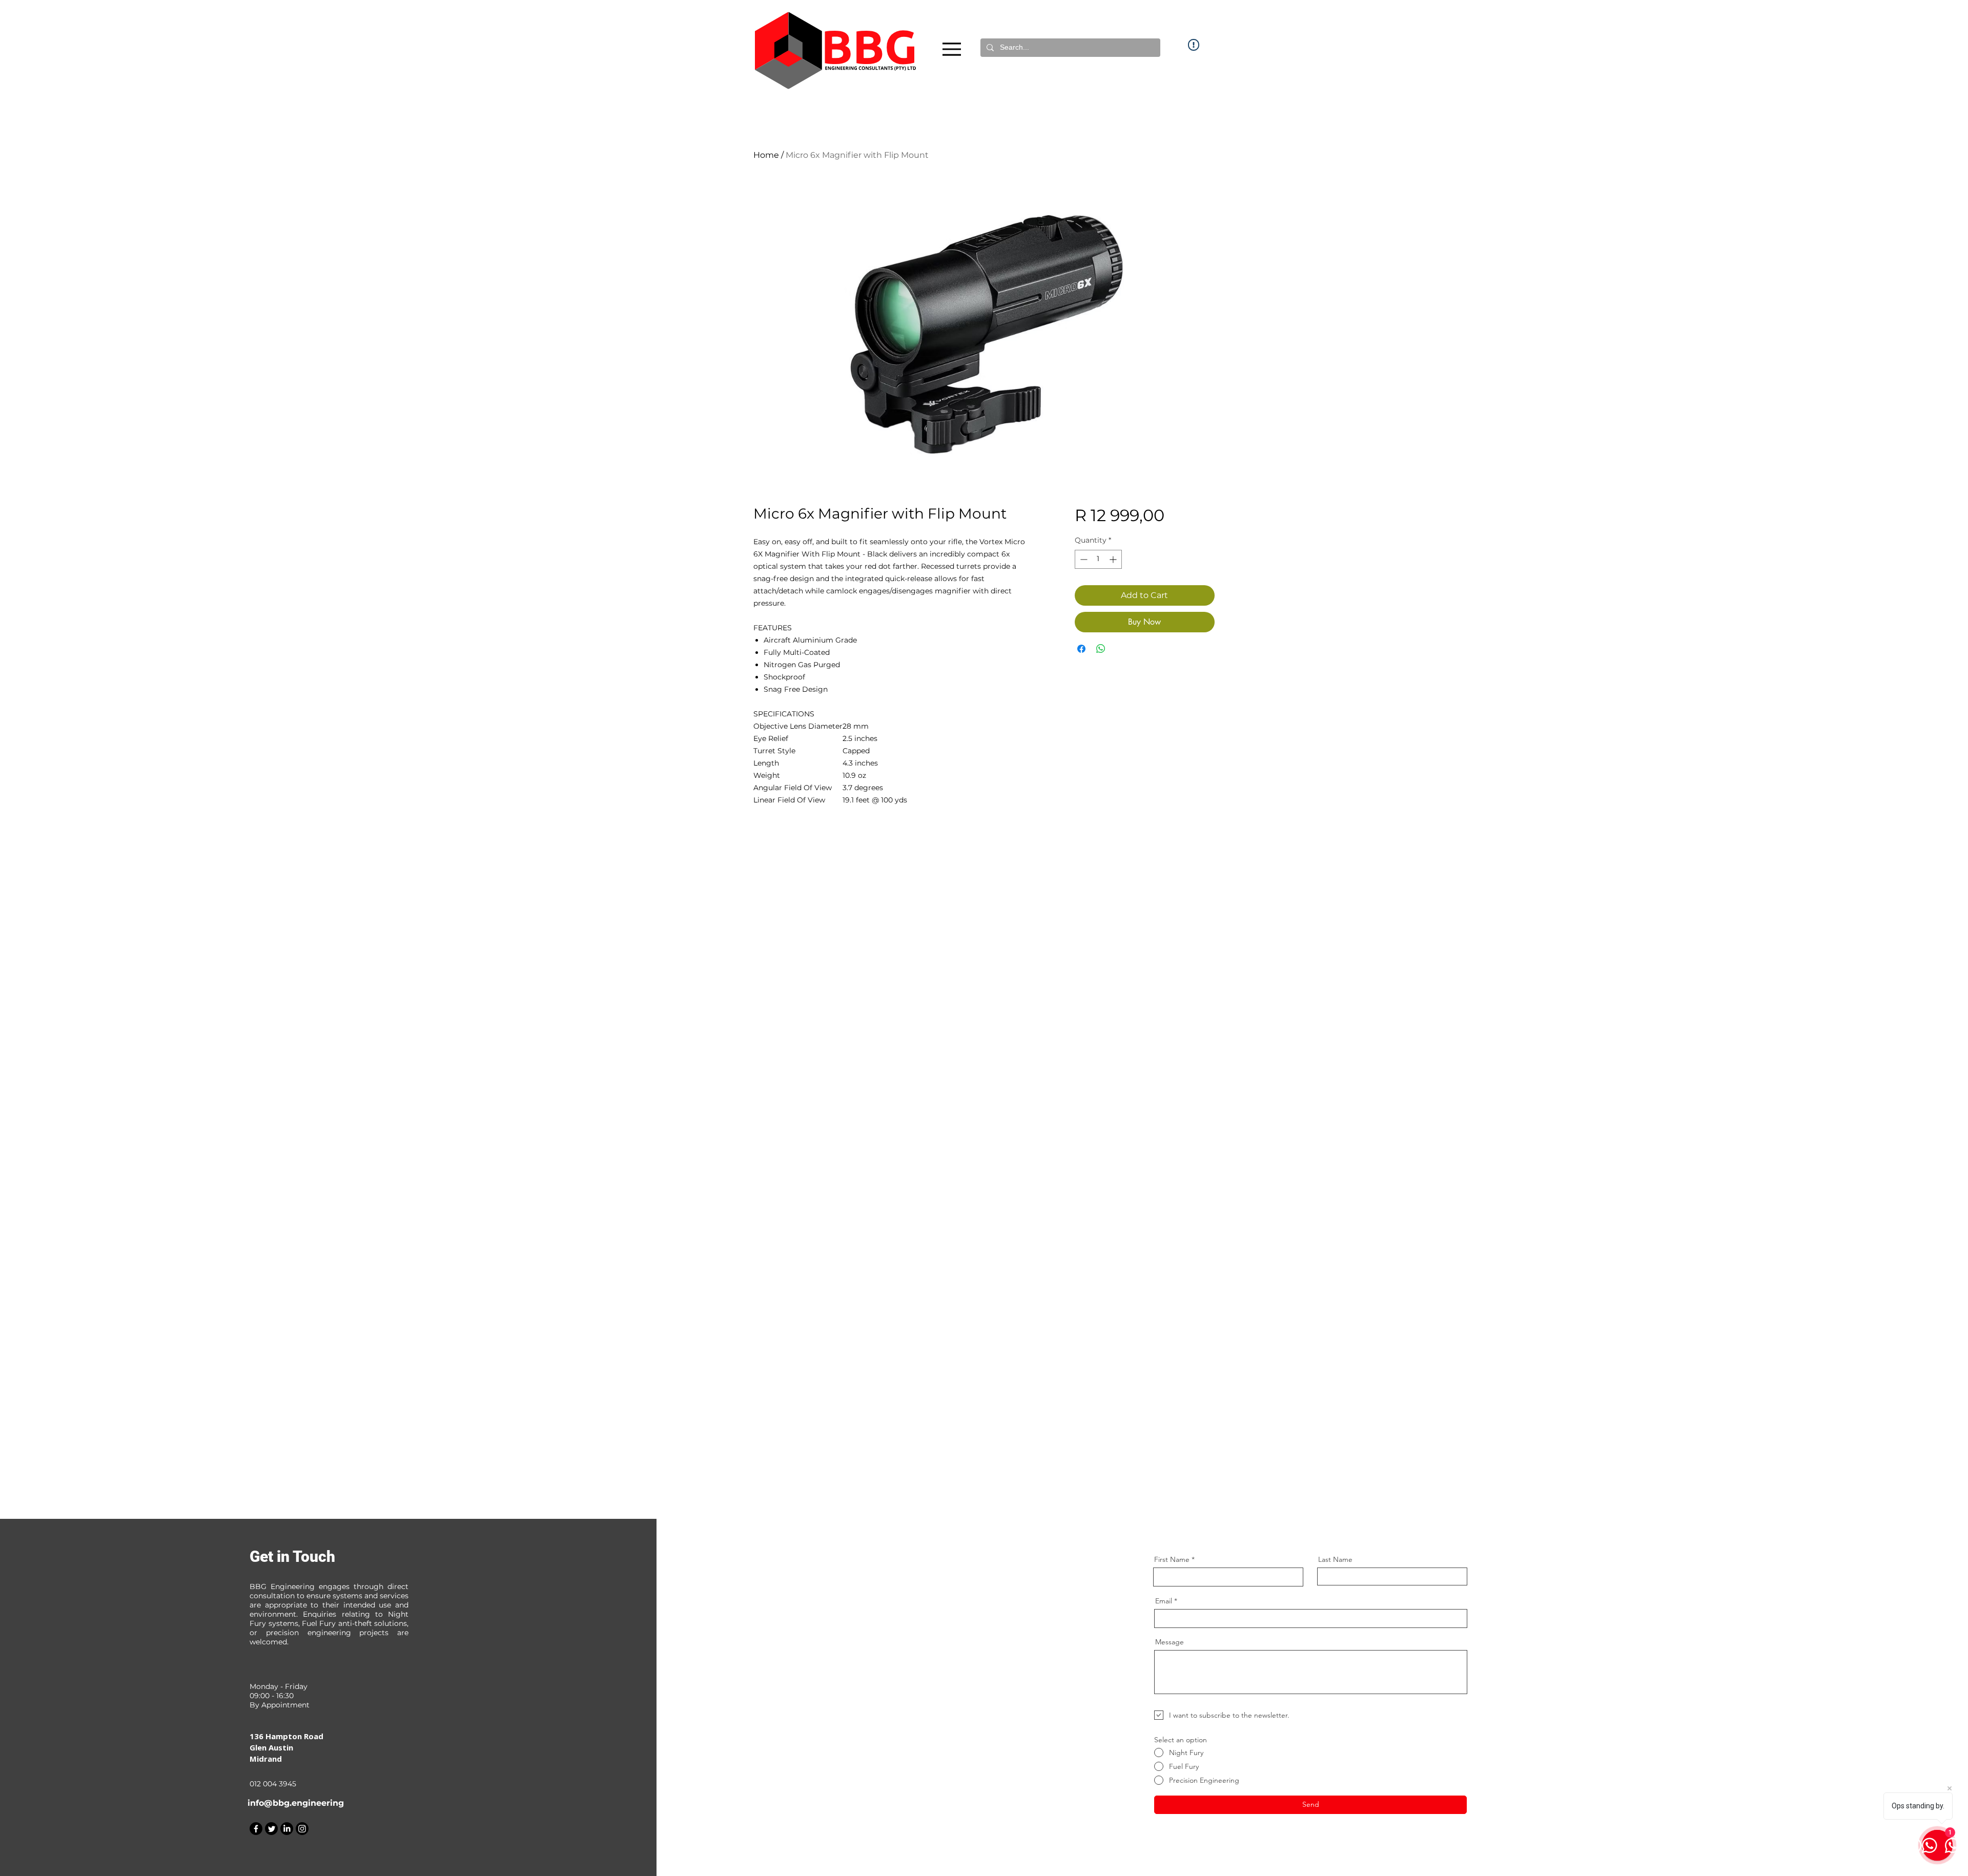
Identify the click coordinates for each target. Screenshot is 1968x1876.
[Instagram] (302, 1829)
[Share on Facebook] (1081, 649)
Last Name (1335, 1559)
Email (1164, 1601)
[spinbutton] (1098, 559)
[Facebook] (256, 1829)
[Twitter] (271, 1829)
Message (1170, 1642)
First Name (1172, 1559)
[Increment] (1114, 559)
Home (766, 155)
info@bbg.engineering (296, 1803)
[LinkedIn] (287, 1829)
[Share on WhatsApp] (1101, 649)
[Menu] (952, 49)
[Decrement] (1083, 559)
